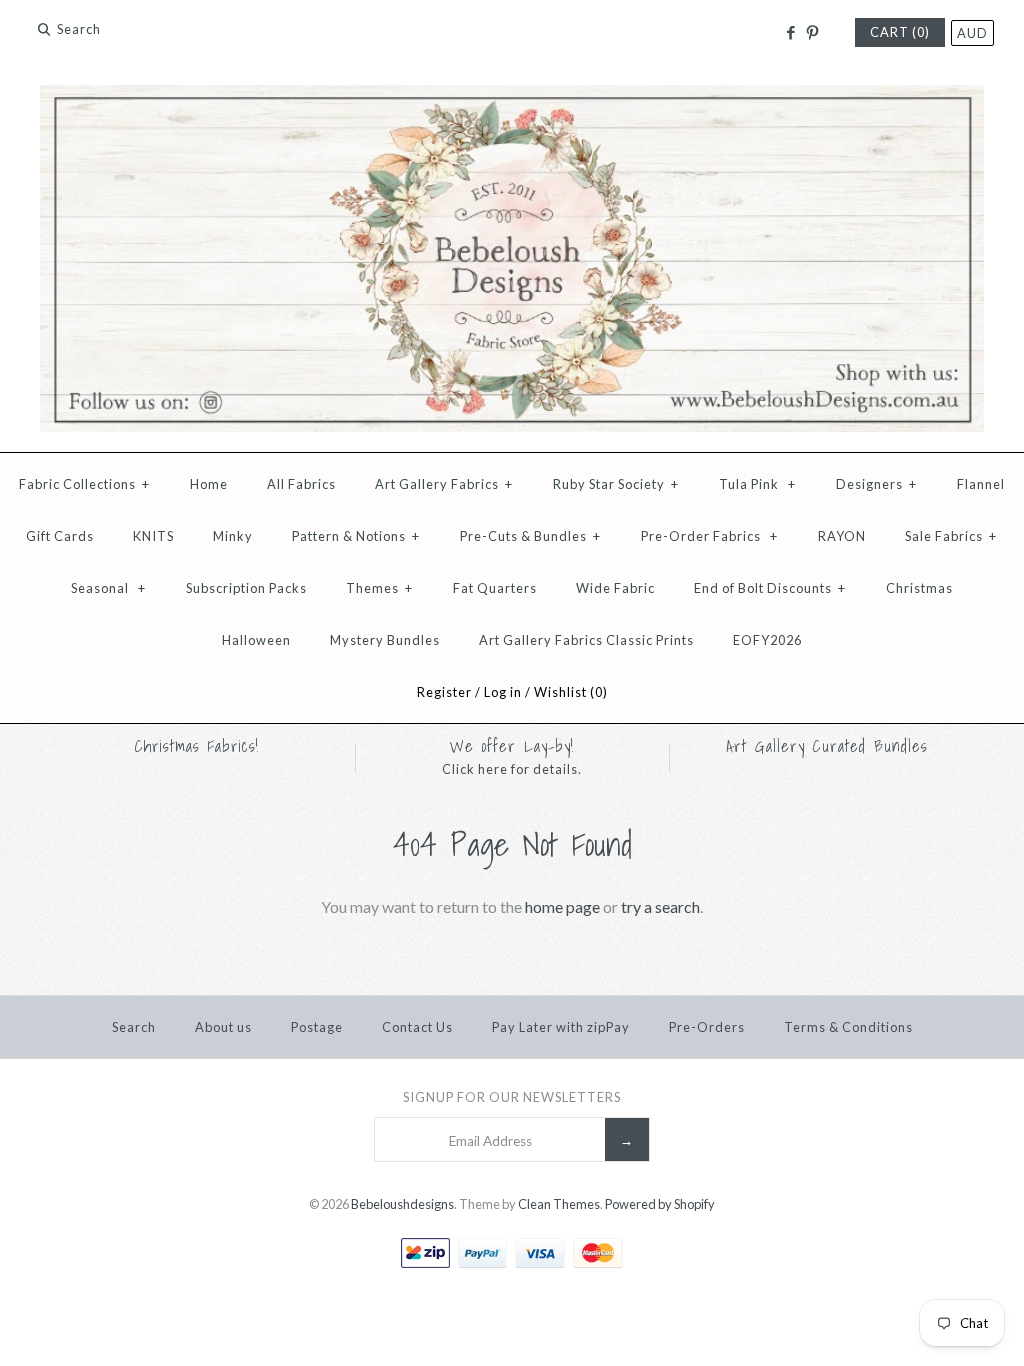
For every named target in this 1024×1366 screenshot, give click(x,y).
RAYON (842, 536)
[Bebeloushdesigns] (512, 97)
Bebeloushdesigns (402, 1204)
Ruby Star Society (616, 484)
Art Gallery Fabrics (444, 484)
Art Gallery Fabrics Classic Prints (586, 640)
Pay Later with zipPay (561, 1027)
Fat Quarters (495, 588)
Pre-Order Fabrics (709, 536)
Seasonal (108, 588)
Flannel (981, 484)
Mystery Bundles (385, 640)
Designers (876, 484)
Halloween (256, 640)
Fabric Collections (84, 484)
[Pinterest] (812, 33)
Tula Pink (757, 484)
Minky (233, 536)
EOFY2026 (767, 640)
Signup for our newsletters (512, 1097)
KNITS (153, 536)
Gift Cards (60, 536)
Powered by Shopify (660, 1204)
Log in (503, 692)
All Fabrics (301, 484)
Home (209, 484)
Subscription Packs (246, 588)
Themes (379, 588)
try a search (660, 906)
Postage (317, 1027)
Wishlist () (571, 692)
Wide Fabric (615, 588)
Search (134, 1027)
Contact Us (417, 1027)
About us (223, 1027)
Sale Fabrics (951, 536)
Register (444, 692)
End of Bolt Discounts (770, 588)
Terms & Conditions (848, 1027)
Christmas (919, 588)
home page (562, 906)
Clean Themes (559, 1204)
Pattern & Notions (356, 536)
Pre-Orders (707, 1027)
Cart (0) (900, 32)
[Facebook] (789, 33)
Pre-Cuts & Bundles (530, 536)
